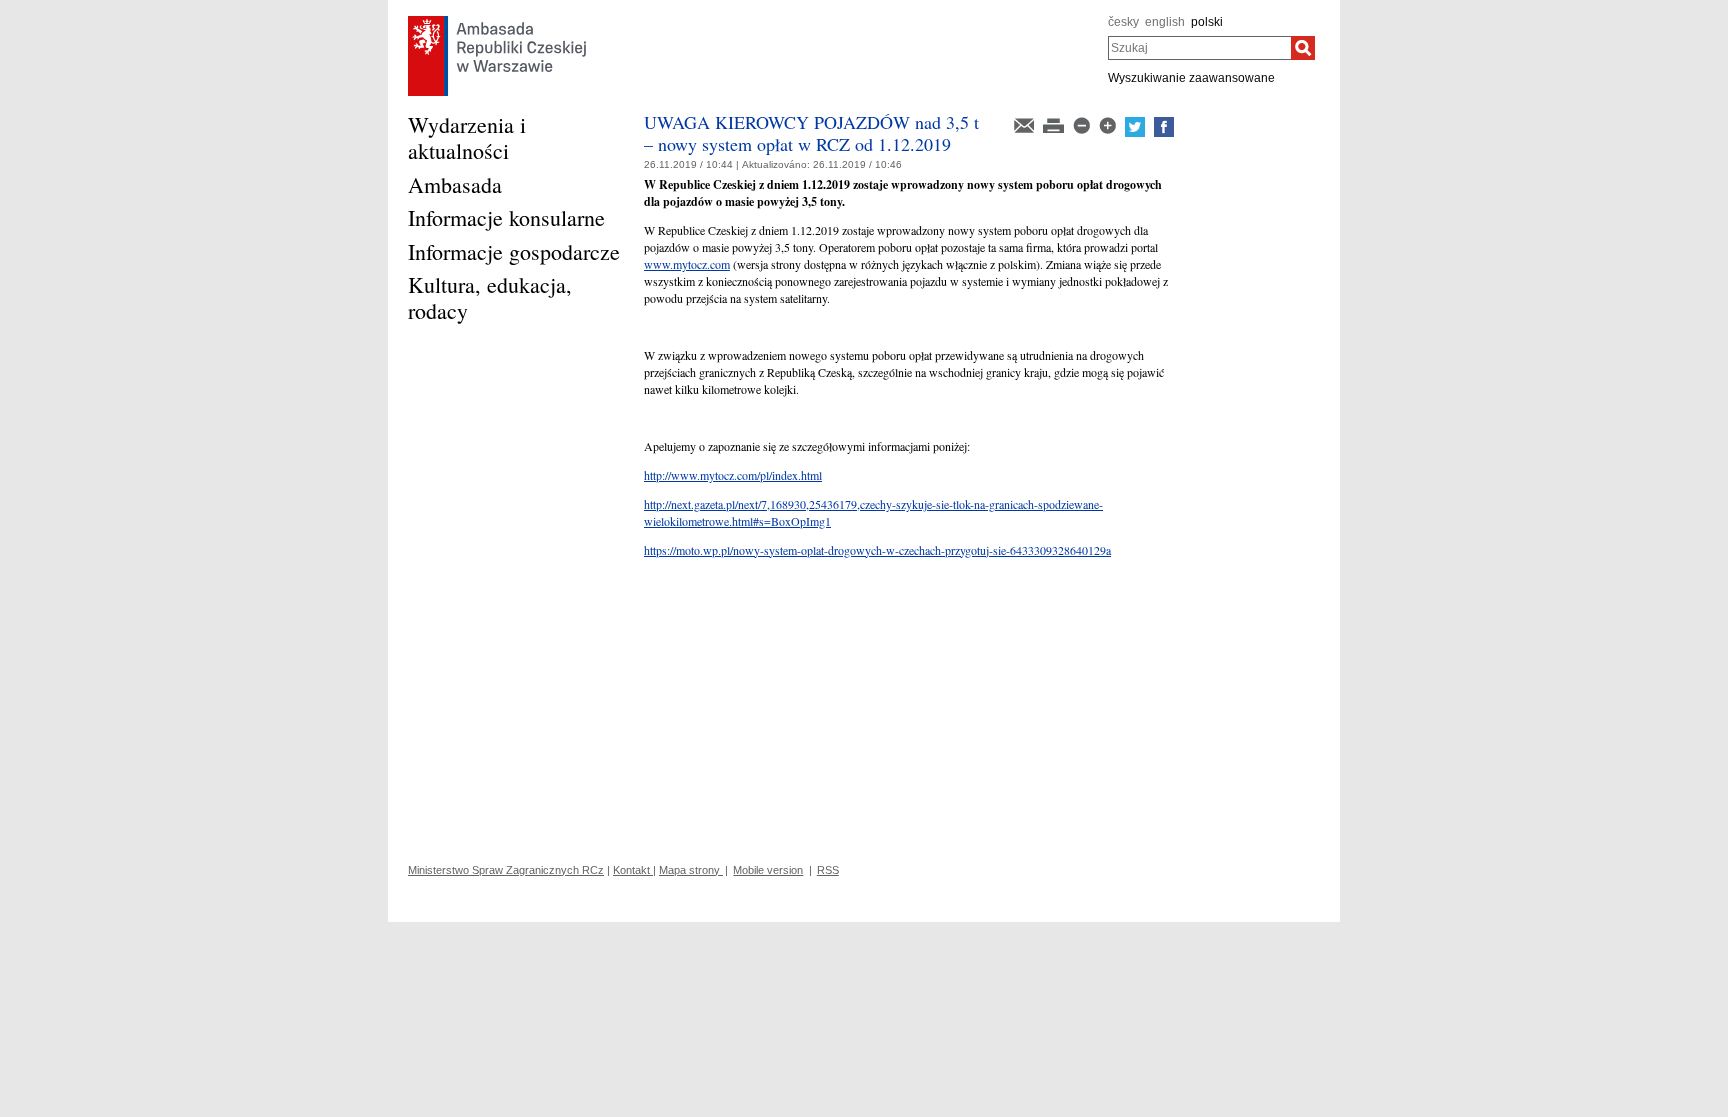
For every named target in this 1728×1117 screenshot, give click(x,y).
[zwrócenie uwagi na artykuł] (1025, 124)
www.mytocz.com (687, 264)
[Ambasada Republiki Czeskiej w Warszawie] (497, 21)
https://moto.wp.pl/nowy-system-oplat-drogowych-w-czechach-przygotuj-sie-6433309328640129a (877, 550)
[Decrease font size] (1083, 124)
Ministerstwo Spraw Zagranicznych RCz (506, 870)
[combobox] (1199, 48)
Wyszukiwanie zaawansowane (1191, 78)
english (1165, 22)
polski (1207, 22)
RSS (828, 870)
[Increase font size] (1109, 124)
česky (1123, 22)
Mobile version (768, 870)
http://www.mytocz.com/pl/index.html (733, 475)
